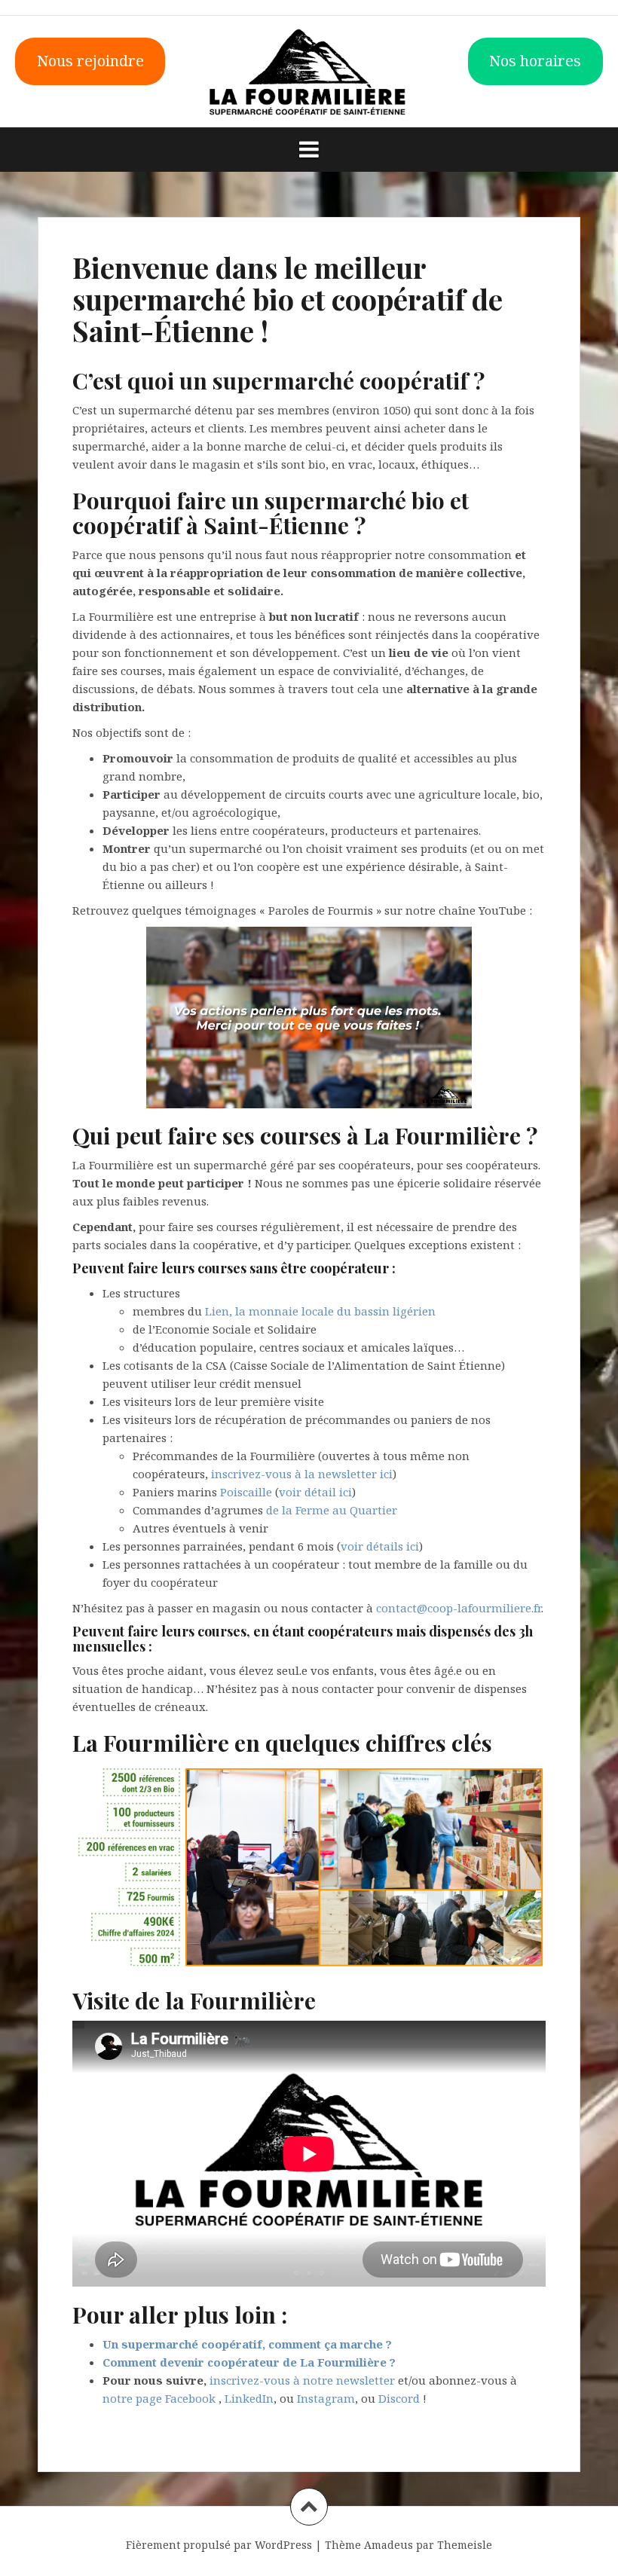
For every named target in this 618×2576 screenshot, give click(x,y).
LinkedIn (249, 2398)
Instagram (326, 2398)
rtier (385, 1510)
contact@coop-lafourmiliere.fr (459, 1608)
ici (413, 1546)
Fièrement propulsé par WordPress (219, 2545)
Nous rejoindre (90, 61)
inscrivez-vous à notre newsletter (302, 2380)
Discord (399, 2398)
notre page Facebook (159, 2398)
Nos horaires (535, 61)
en (429, 1311)
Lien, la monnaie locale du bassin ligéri (314, 1311)
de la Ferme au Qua (319, 1510)
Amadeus (389, 2545)
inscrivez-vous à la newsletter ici (302, 1474)
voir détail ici (315, 1492)
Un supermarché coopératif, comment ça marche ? (247, 2344)
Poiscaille (246, 1492)
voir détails (373, 1546)
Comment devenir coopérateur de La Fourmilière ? (249, 2362)
